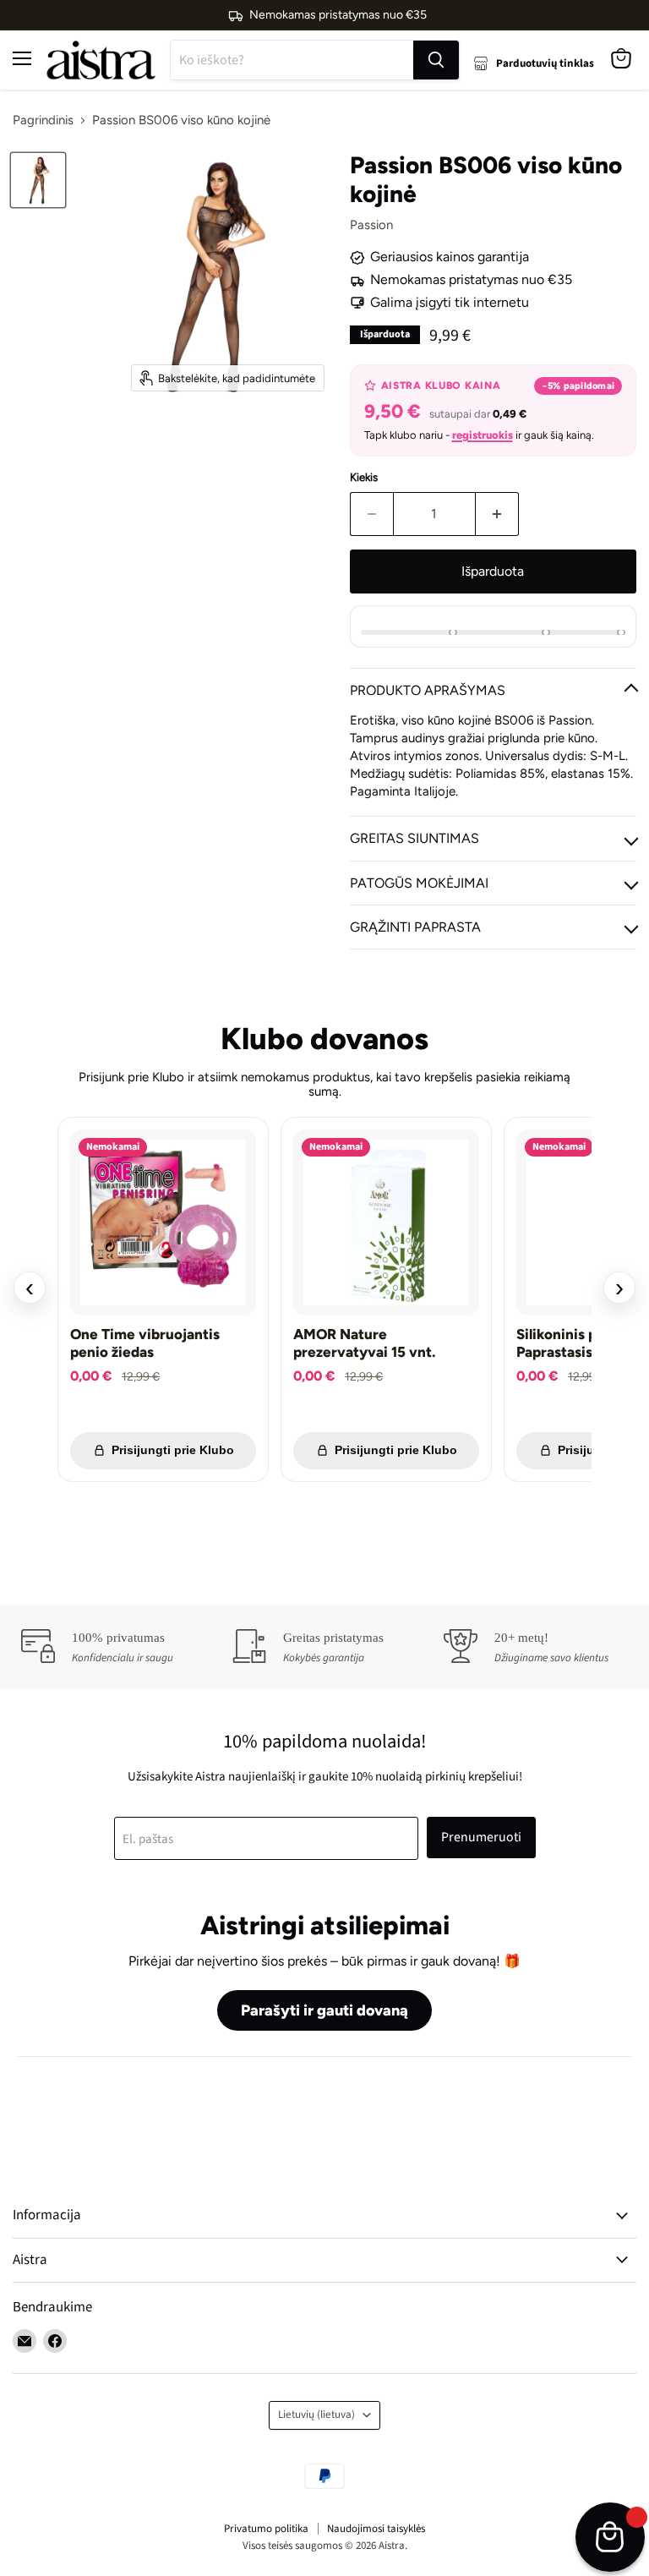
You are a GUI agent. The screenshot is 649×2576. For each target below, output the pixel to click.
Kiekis (364, 477)
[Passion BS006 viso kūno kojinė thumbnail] (38, 180)
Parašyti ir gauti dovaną (324, 2010)
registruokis (483, 435)
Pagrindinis (43, 120)
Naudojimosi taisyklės (376, 2529)
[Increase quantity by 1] (497, 514)
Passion (371, 225)
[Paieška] (436, 60)
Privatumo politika (266, 2529)
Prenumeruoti (481, 1837)
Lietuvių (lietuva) (316, 2415)
